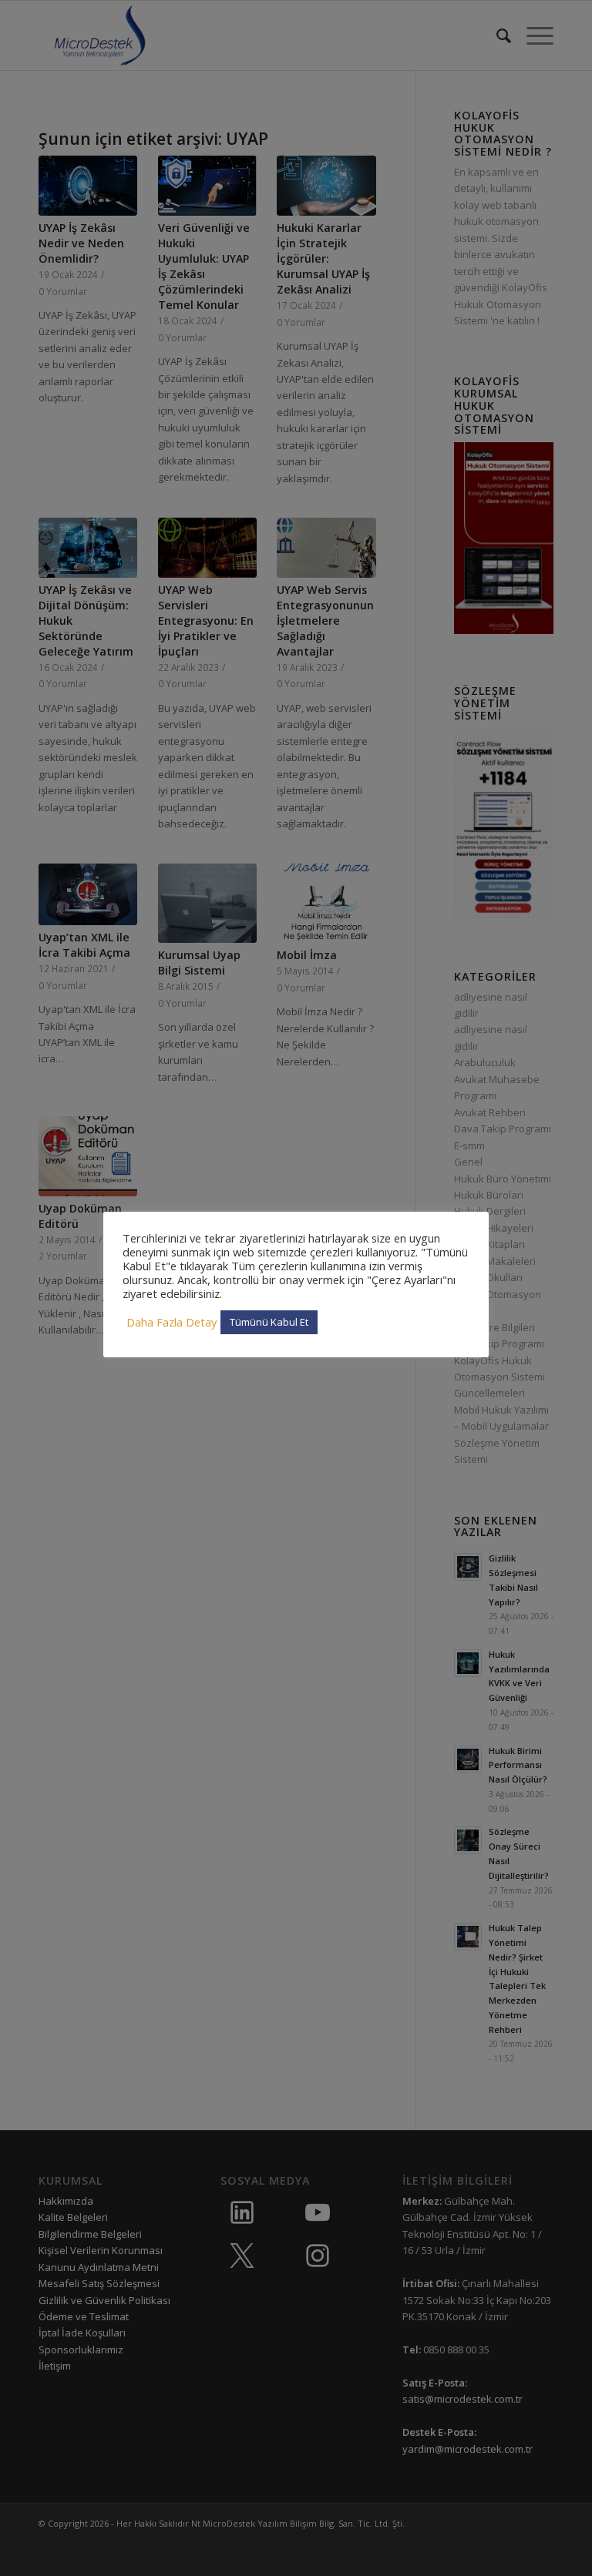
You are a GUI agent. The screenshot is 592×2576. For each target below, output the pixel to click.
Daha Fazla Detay (172, 1322)
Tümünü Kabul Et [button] (269, 1322)
